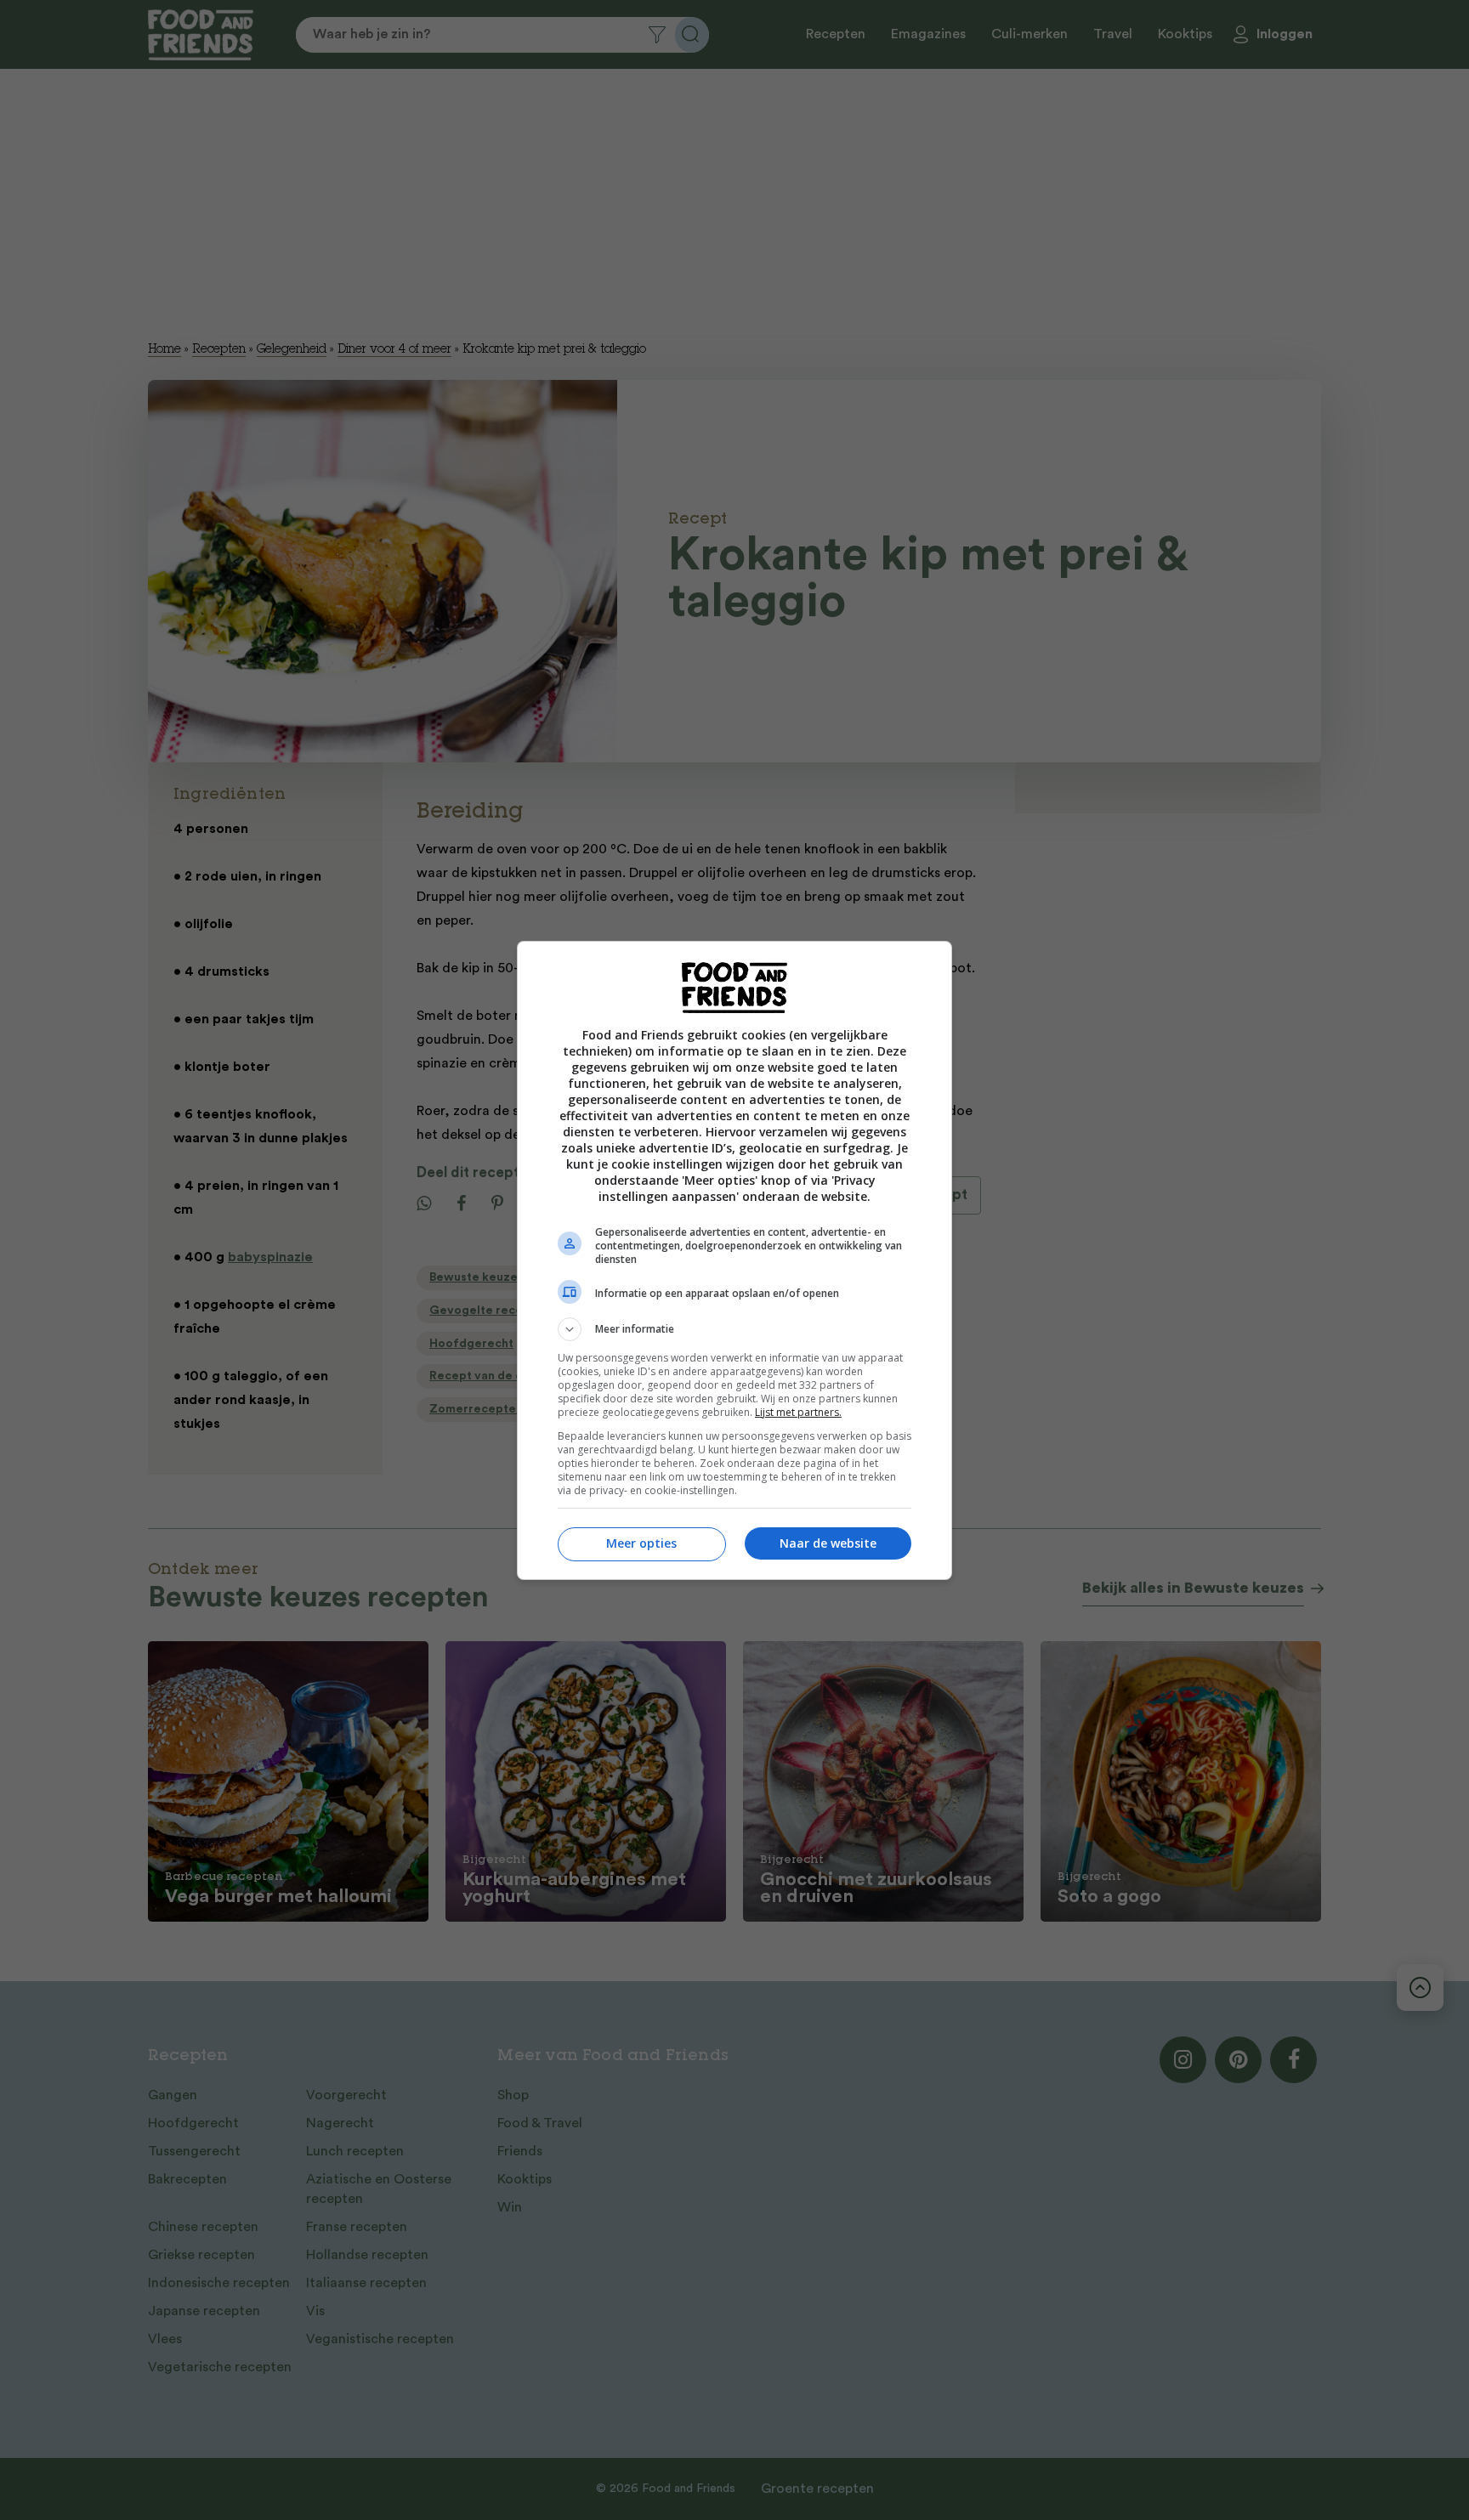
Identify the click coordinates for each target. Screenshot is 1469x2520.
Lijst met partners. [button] (798, 1412)
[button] (734, 1329)
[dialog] (734, 1260)
